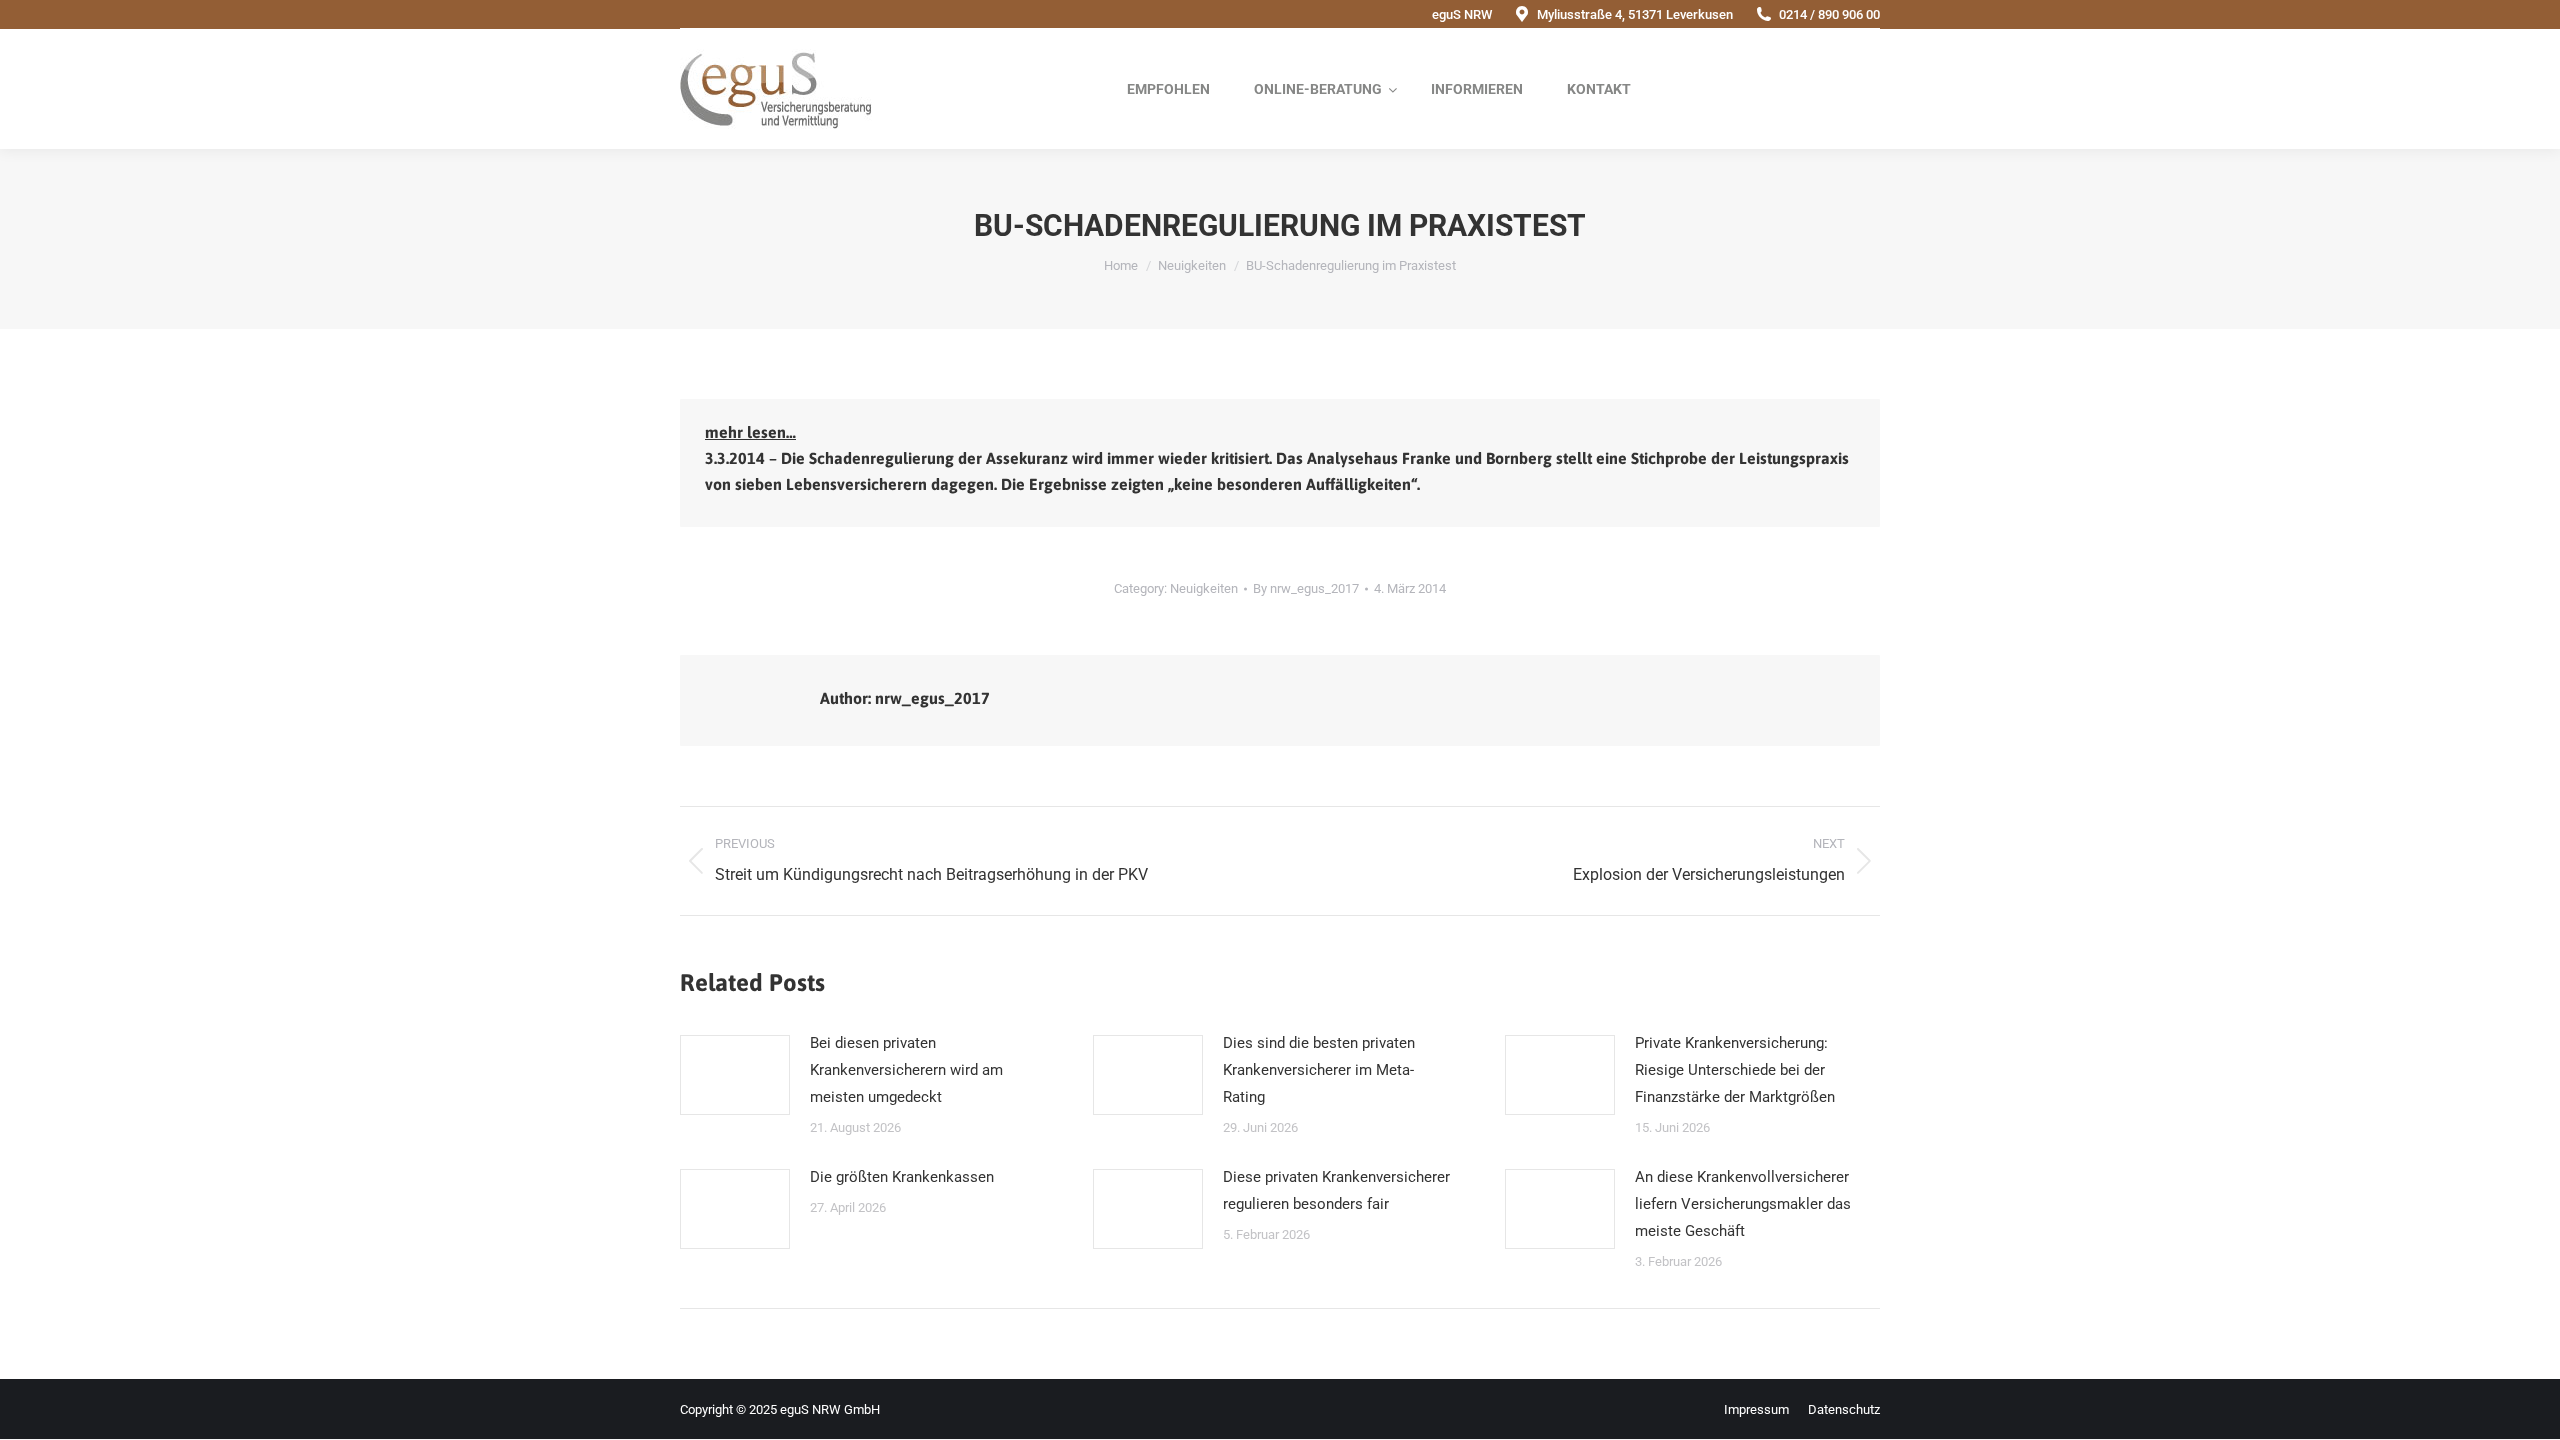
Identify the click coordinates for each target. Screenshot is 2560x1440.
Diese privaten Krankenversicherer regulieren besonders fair (1336, 1190)
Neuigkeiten (1204, 588)
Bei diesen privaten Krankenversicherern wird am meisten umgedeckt (906, 1070)
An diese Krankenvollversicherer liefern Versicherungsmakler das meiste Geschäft (1743, 1204)
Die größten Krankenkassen (902, 1177)
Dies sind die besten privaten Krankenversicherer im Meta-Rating (1319, 1070)
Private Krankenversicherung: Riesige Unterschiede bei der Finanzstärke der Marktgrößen (1735, 1070)
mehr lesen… (750, 432)
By (1306, 588)
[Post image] (735, 1075)
